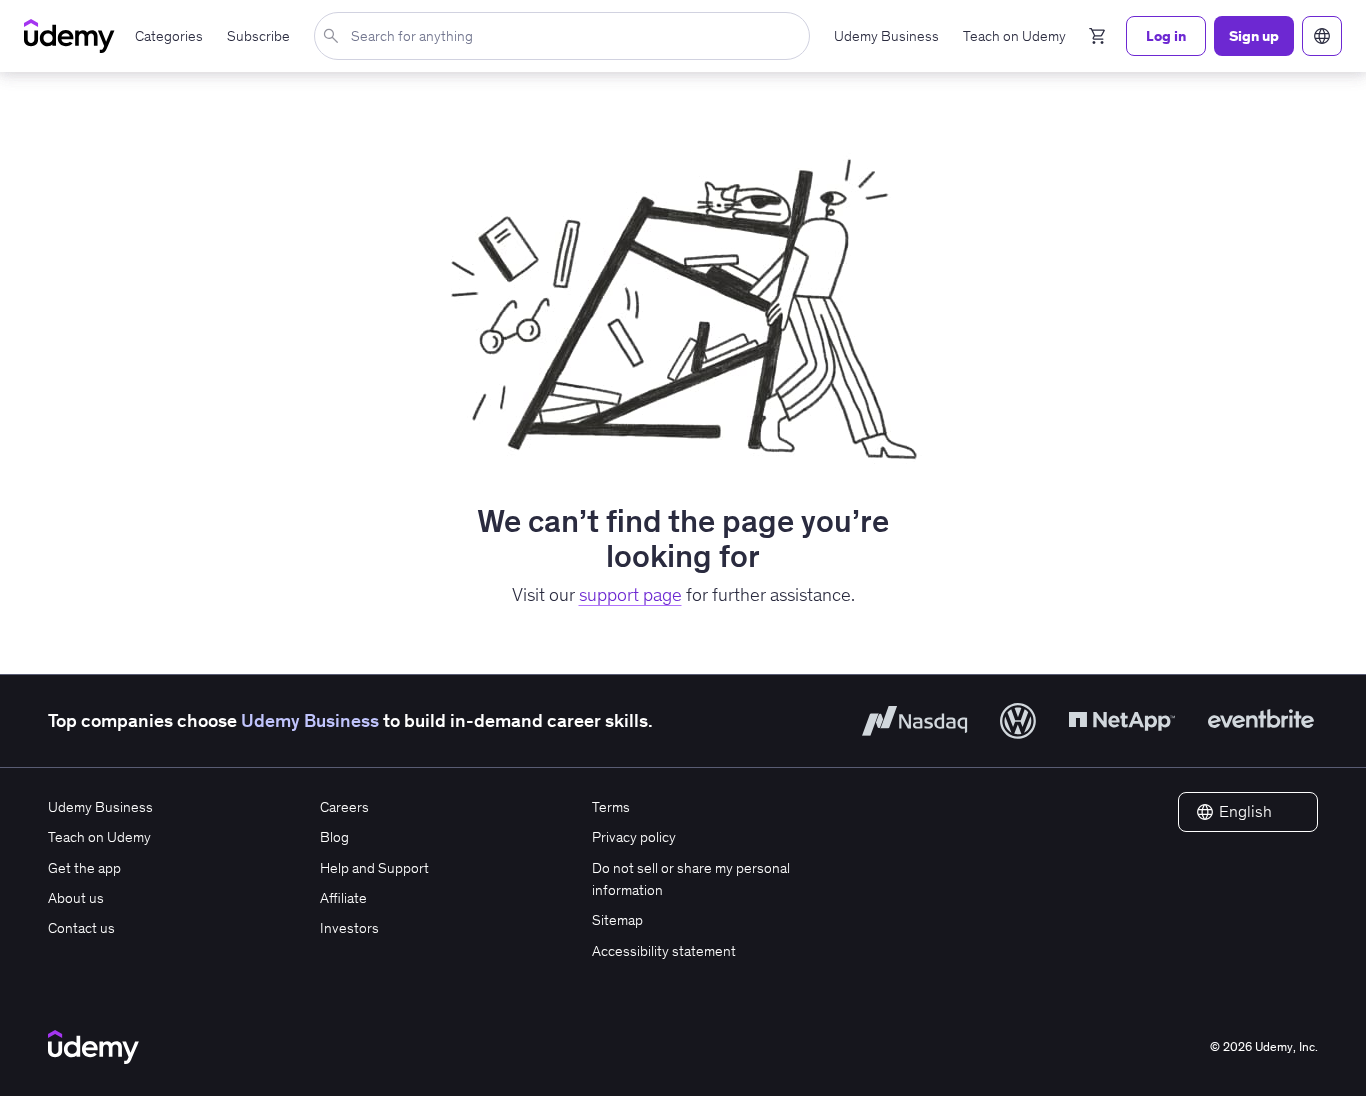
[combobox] (566, 36)
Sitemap (617, 920)
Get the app (84, 868)
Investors (349, 928)
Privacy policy (634, 837)
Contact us (81, 928)
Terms (611, 807)
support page (630, 594)
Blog (334, 837)
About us (76, 898)
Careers (344, 807)
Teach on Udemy (99, 837)
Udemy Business (310, 720)
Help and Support (374, 868)
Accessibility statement (664, 951)
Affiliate (343, 898)
